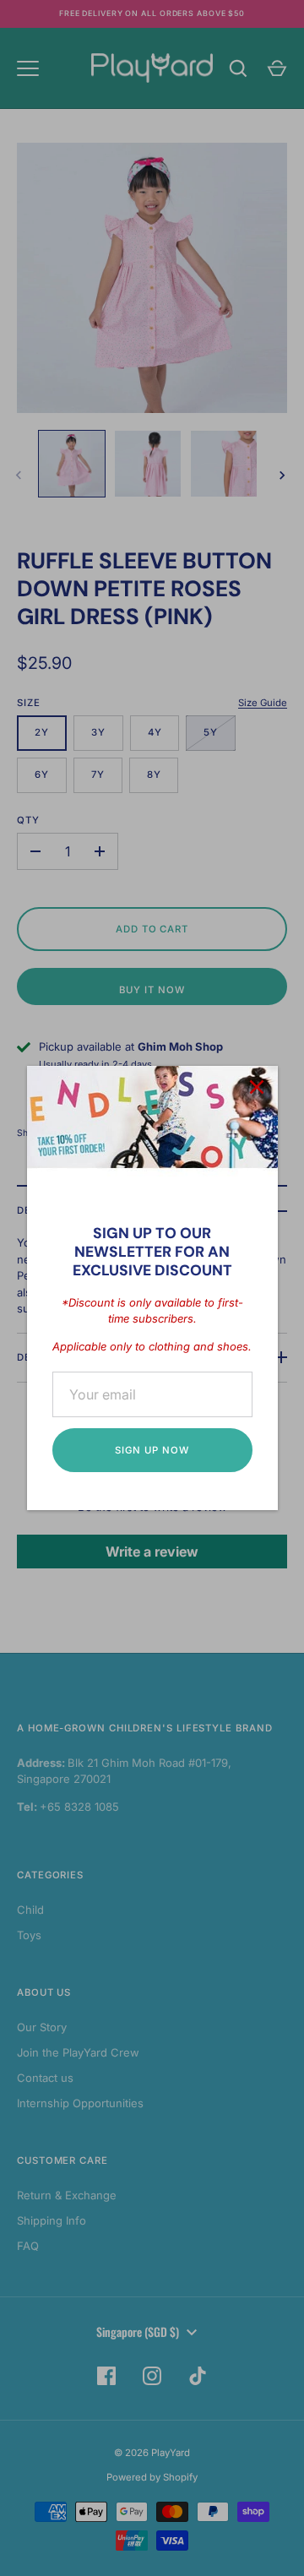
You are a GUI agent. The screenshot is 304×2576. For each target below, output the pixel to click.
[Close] (257, 1087)
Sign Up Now (152, 1450)
